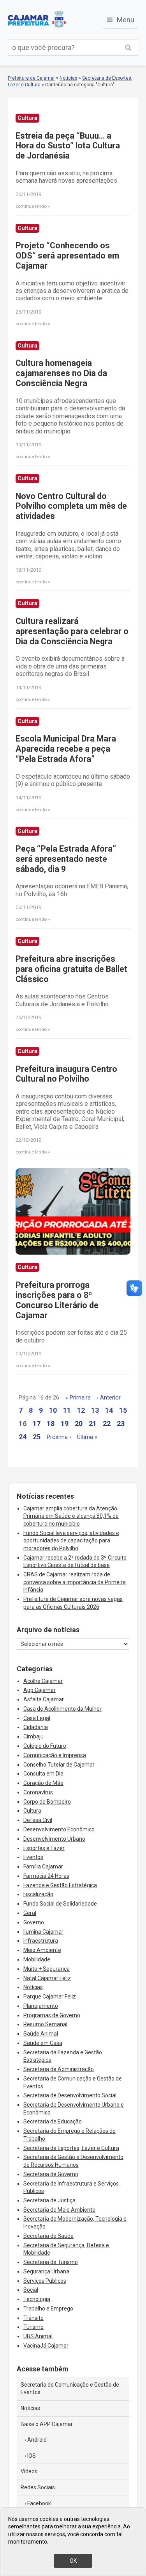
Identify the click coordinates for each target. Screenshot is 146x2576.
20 (79, 1423)
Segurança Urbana (46, 2271)
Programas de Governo (52, 2015)
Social (31, 2290)
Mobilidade (37, 1959)
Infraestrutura (41, 1941)
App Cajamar (40, 1690)
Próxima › (59, 1437)
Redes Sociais (38, 2487)
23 (121, 1423)
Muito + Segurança (47, 1969)
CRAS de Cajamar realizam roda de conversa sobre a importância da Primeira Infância (75, 1582)
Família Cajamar (43, 1866)
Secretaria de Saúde (48, 2236)
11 (67, 1410)
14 (109, 1410)
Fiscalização (38, 1894)
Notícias (69, 78)
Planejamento (41, 2006)
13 (95, 1410)
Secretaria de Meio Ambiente (59, 2210)
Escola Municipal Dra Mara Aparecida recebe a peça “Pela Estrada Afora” (66, 749)
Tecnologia (37, 2299)
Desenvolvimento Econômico (59, 1829)
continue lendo (31, 206)
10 (53, 1410)
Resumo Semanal (45, 2024)
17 (37, 1423)
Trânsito (33, 2318)
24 (23, 1437)
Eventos (33, 1857)
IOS (32, 2456)
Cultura (32, 1811)
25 (37, 1437)
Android (37, 2440)
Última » (87, 1437)
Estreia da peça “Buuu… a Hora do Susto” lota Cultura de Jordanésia (68, 146)
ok (73, 2561)
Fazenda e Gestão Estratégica (60, 1885)
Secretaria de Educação (53, 2121)
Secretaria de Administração (59, 2069)
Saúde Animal (41, 2034)
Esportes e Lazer (44, 1848)
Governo (34, 1922)
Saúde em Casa (43, 2043)
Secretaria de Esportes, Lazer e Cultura (71, 2148)
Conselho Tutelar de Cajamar (59, 1765)
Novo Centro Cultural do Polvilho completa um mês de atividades (71, 506)
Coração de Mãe (43, 1783)
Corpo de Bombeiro (47, 1802)
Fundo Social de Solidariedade (60, 1904)
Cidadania (36, 1727)
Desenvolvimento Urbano (54, 1839)
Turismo (33, 2327)
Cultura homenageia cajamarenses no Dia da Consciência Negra (61, 373)
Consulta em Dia (43, 1774)
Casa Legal (37, 1718)
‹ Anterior (109, 1398)
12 (81, 1410)
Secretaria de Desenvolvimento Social (70, 2095)
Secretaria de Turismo (51, 2262)
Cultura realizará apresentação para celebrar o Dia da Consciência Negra (72, 631)
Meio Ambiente (42, 1950)
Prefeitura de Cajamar (37, 20)
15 (123, 1410)
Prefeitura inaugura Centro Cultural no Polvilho (66, 1074)
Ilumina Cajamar (43, 1932)
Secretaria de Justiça (49, 2200)
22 (107, 1423)
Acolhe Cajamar (43, 1681)
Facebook (39, 2503)
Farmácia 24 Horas (46, 1876)
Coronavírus (38, 1792)
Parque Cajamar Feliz (50, 1997)
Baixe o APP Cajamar (47, 2424)
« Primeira (78, 1398)
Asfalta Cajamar (44, 1699)
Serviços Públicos (45, 2281)
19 (65, 1423)
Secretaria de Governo (51, 2174)
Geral (30, 1913)
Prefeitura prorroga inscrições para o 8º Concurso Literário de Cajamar (57, 1300)
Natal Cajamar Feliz (47, 1978)
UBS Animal (38, 2336)
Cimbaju (33, 1736)
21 (93, 1423)
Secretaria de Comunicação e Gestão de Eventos (70, 2389)
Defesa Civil (38, 1820)
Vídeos (29, 2471)
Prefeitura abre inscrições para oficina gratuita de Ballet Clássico (71, 969)
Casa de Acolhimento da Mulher (62, 1709)
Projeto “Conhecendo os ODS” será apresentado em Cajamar (67, 256)
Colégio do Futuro (45, 1746)
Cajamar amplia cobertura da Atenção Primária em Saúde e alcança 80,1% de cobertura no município (71, 1516)
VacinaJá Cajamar (46, 2346)
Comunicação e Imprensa (55, 1755)
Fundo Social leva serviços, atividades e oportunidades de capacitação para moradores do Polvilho (71, 1541)
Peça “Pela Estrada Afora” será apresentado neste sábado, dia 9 (66, 859)
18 (51, 1423)
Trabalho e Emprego (48, 2309)
